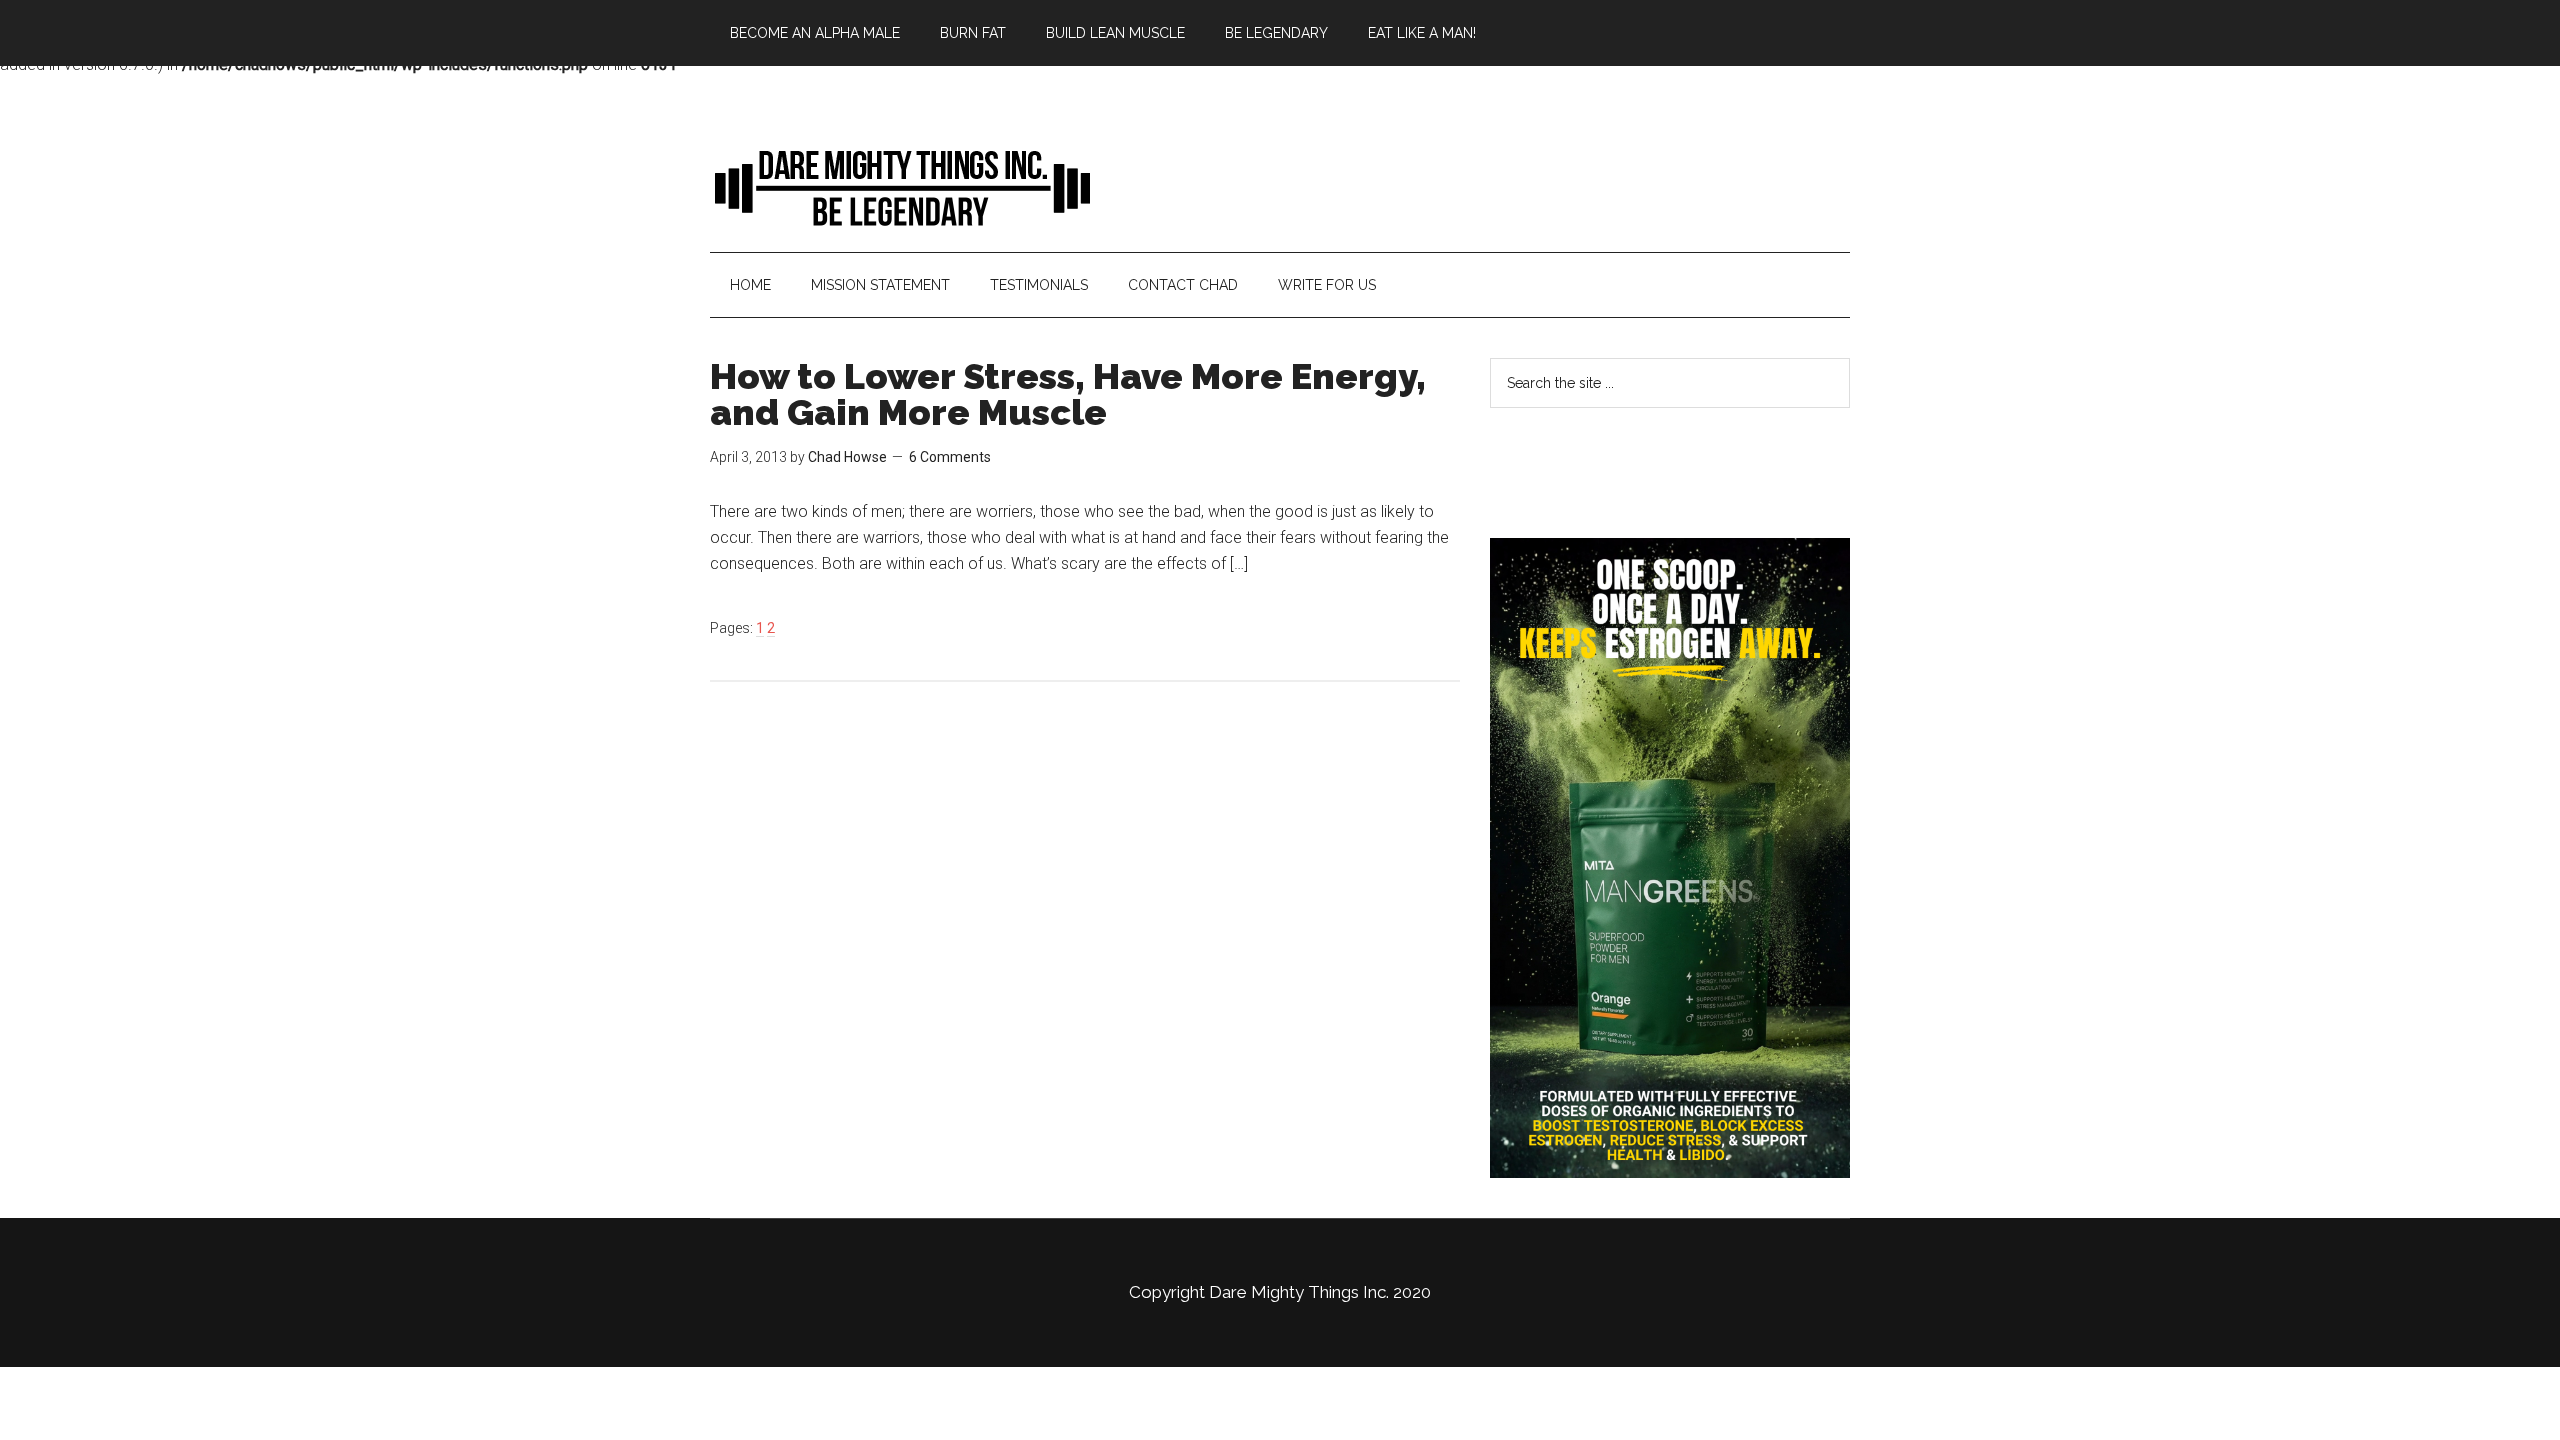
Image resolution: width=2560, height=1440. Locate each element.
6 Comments (950, 457)
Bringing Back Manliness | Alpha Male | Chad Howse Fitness (900, 187)
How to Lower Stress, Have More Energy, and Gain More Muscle (1068, 394)
